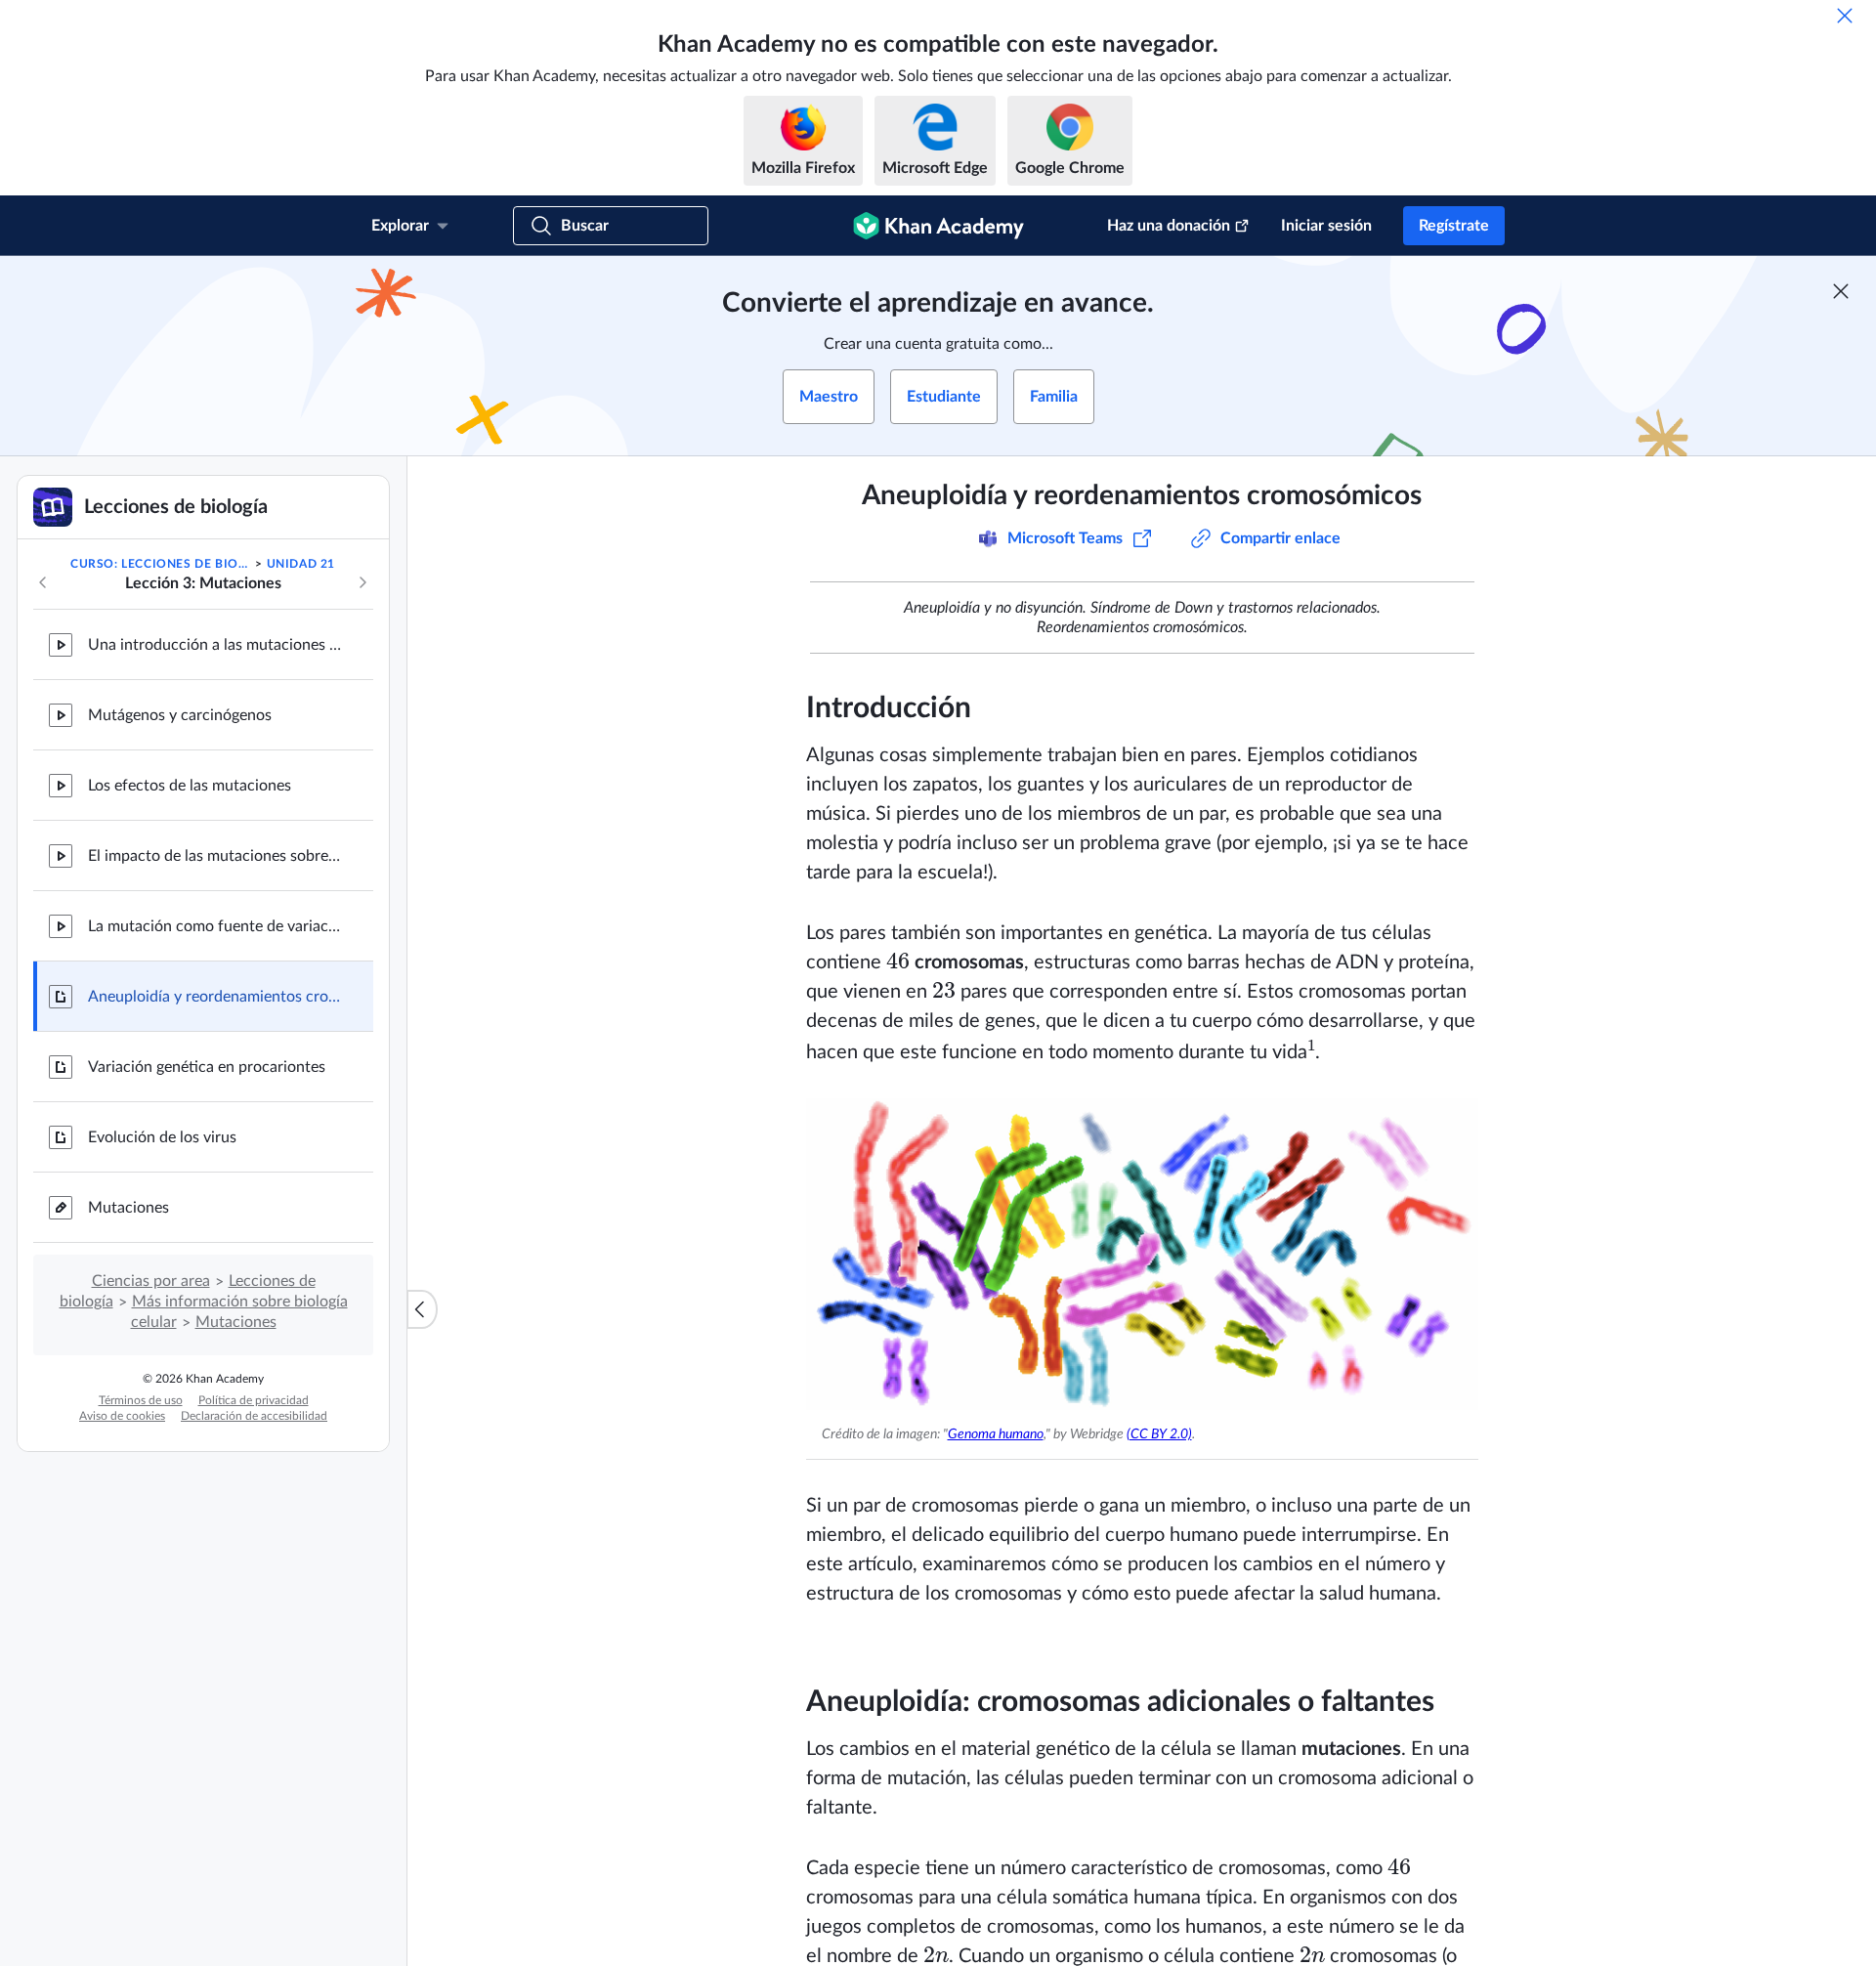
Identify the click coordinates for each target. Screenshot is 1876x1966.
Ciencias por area (151, 1281)
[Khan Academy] (938, 226)
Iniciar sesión (1326, 226)
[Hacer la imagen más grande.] (1142, 1254)
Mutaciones (128, 1208)
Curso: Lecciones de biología (161, 564)
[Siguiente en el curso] (362, 582)
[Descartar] (1845, 16)
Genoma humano (996, 1434)
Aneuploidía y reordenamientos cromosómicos (215, 997)
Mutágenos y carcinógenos (180, 715)
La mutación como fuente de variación (215, 926)
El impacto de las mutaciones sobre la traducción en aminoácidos (215, 856)
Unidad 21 (301, 564)
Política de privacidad (254, 1400)
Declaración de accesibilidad (254, 1416)
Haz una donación (1169, 226)
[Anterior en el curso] (43, 582)
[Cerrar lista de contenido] (422, 1309)
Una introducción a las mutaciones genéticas (215, 645)
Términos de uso (141, 1400)
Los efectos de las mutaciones (190, 786)
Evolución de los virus (162, 1137)
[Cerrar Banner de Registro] (1841, 291)
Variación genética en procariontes (207, 1067)
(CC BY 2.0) (1159, 1434)
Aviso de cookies (122, 1416)
